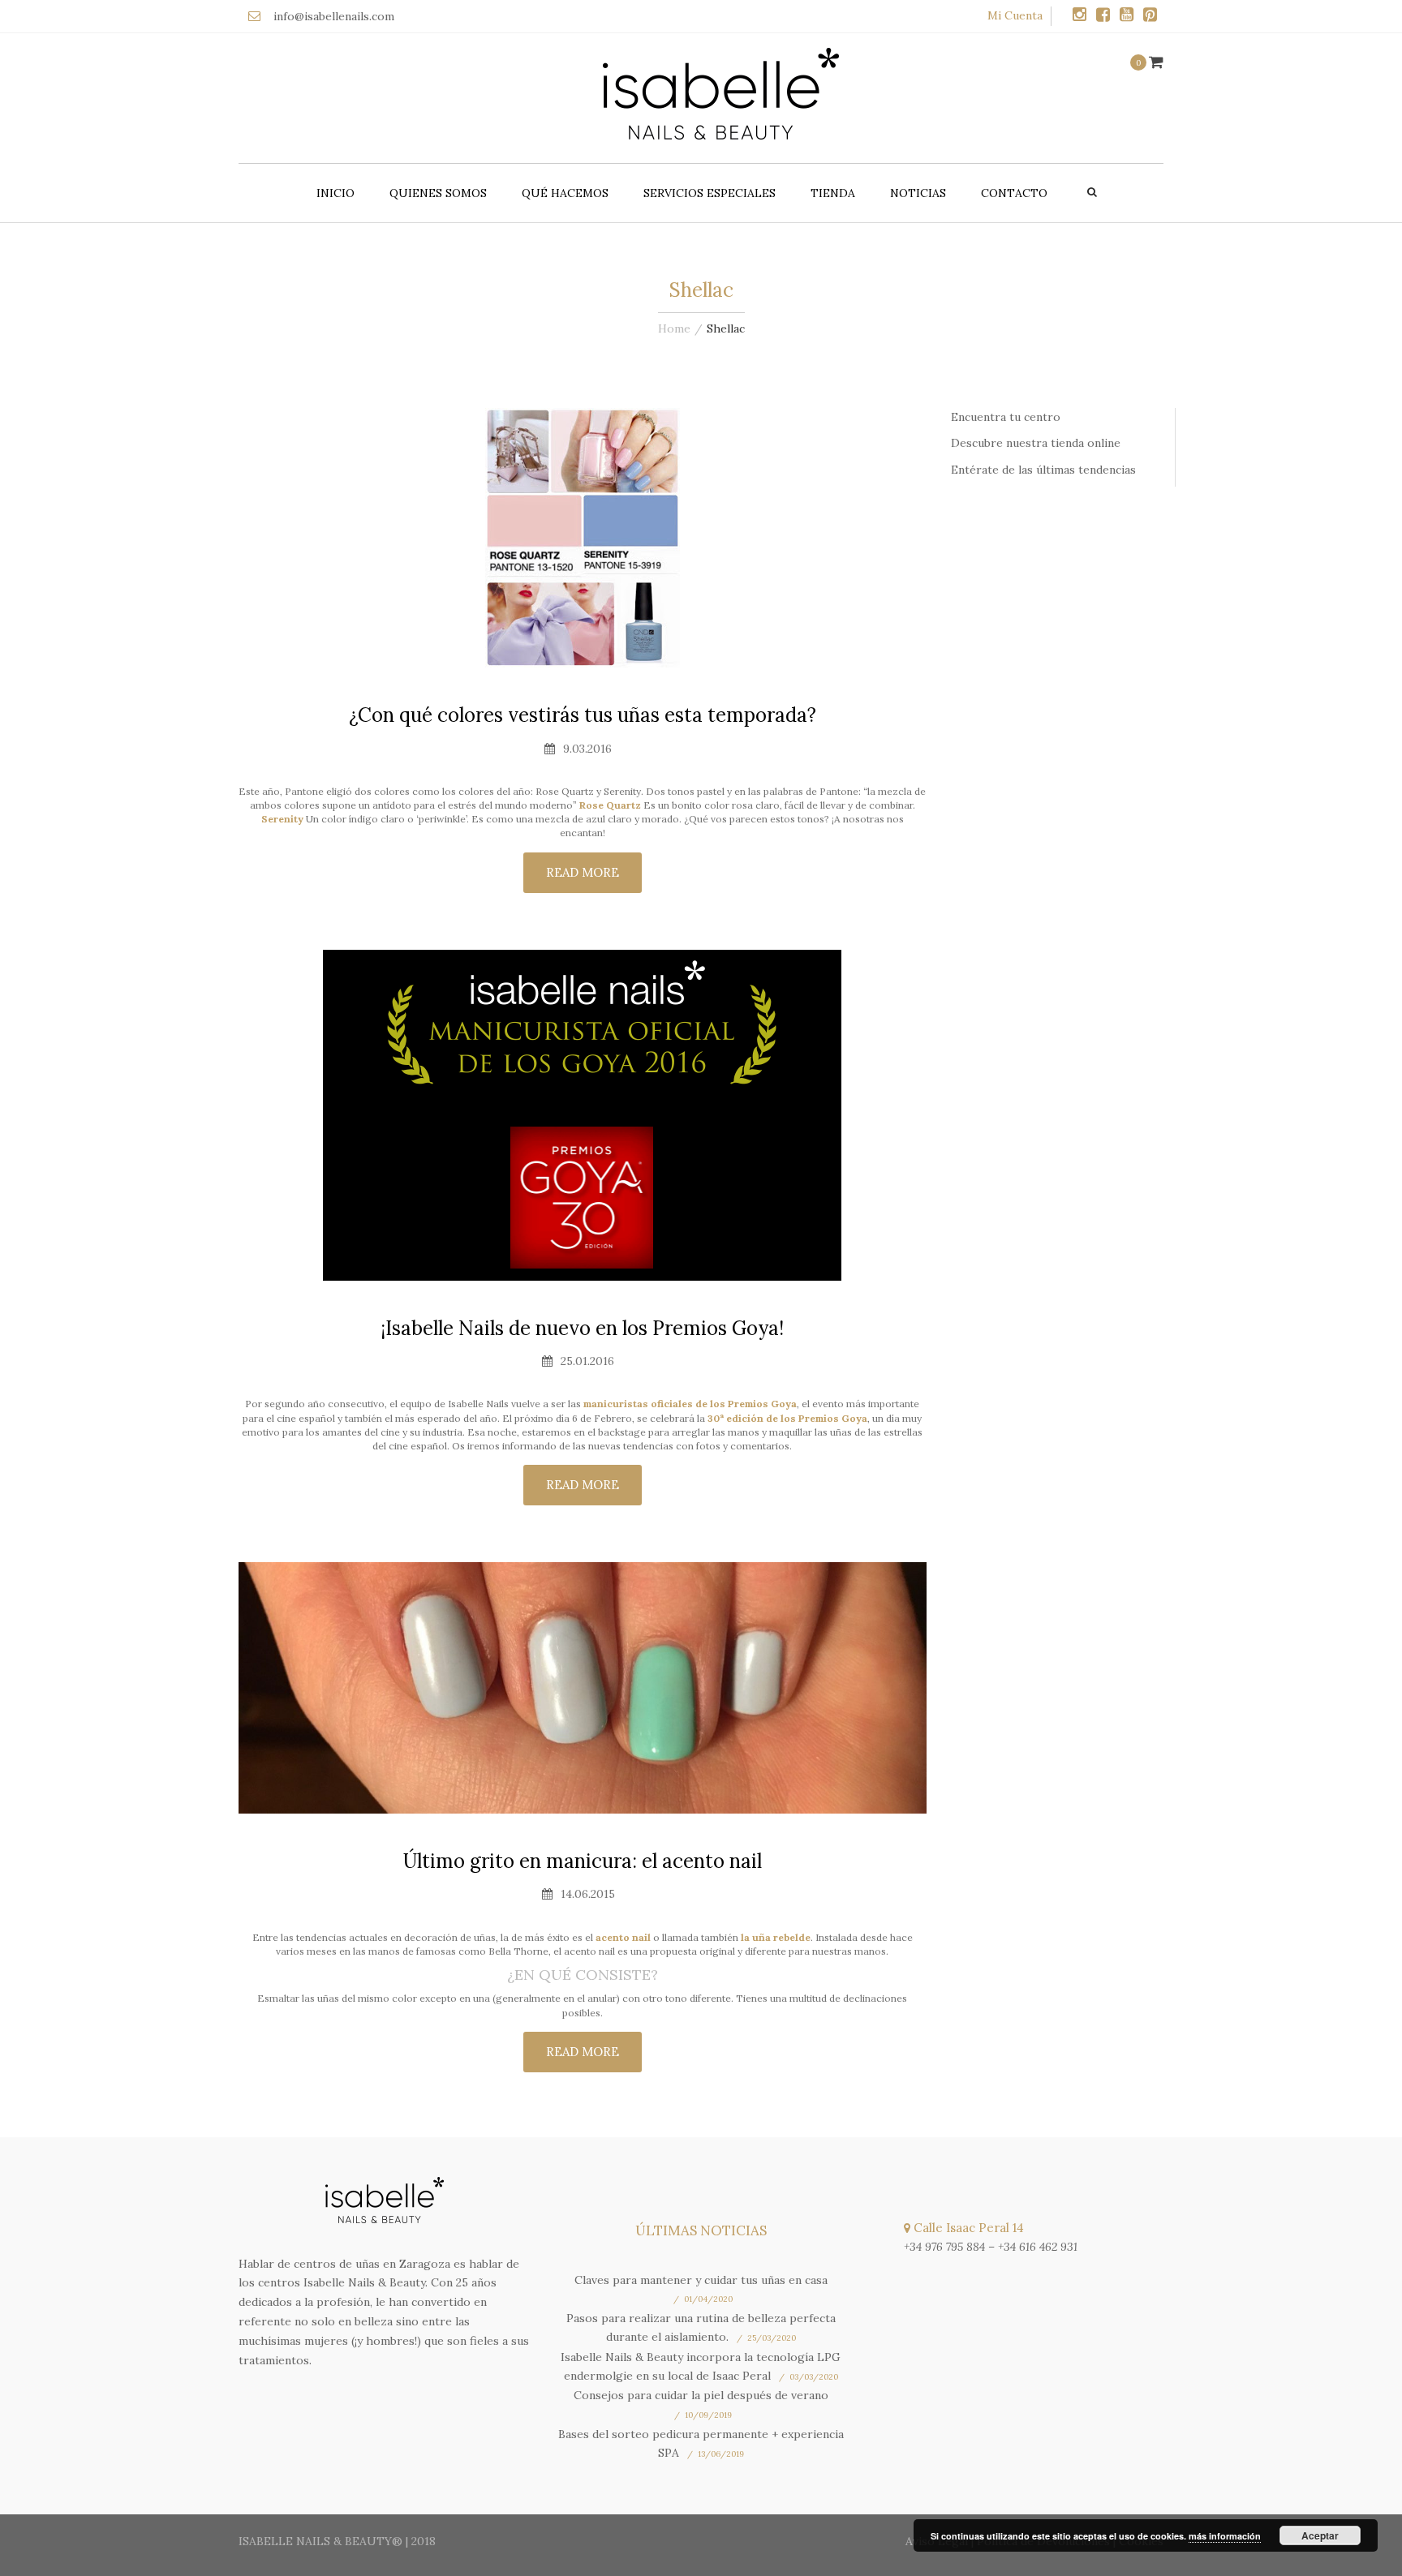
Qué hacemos (565, 193)
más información (1225, 2536)
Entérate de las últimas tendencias (1043, 470)
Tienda (833, 193)
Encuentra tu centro (1006, 417)
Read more (583, 872)
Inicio (335, 193)
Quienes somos (438, 193)
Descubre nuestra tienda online (1036, 443)
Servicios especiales (710, 193)
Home (674, 328)
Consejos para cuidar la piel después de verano (701, 2395)
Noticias (918, 193)
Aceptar (1320, 2535)
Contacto (1014, 193)
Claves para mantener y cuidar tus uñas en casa (701, 2280)
